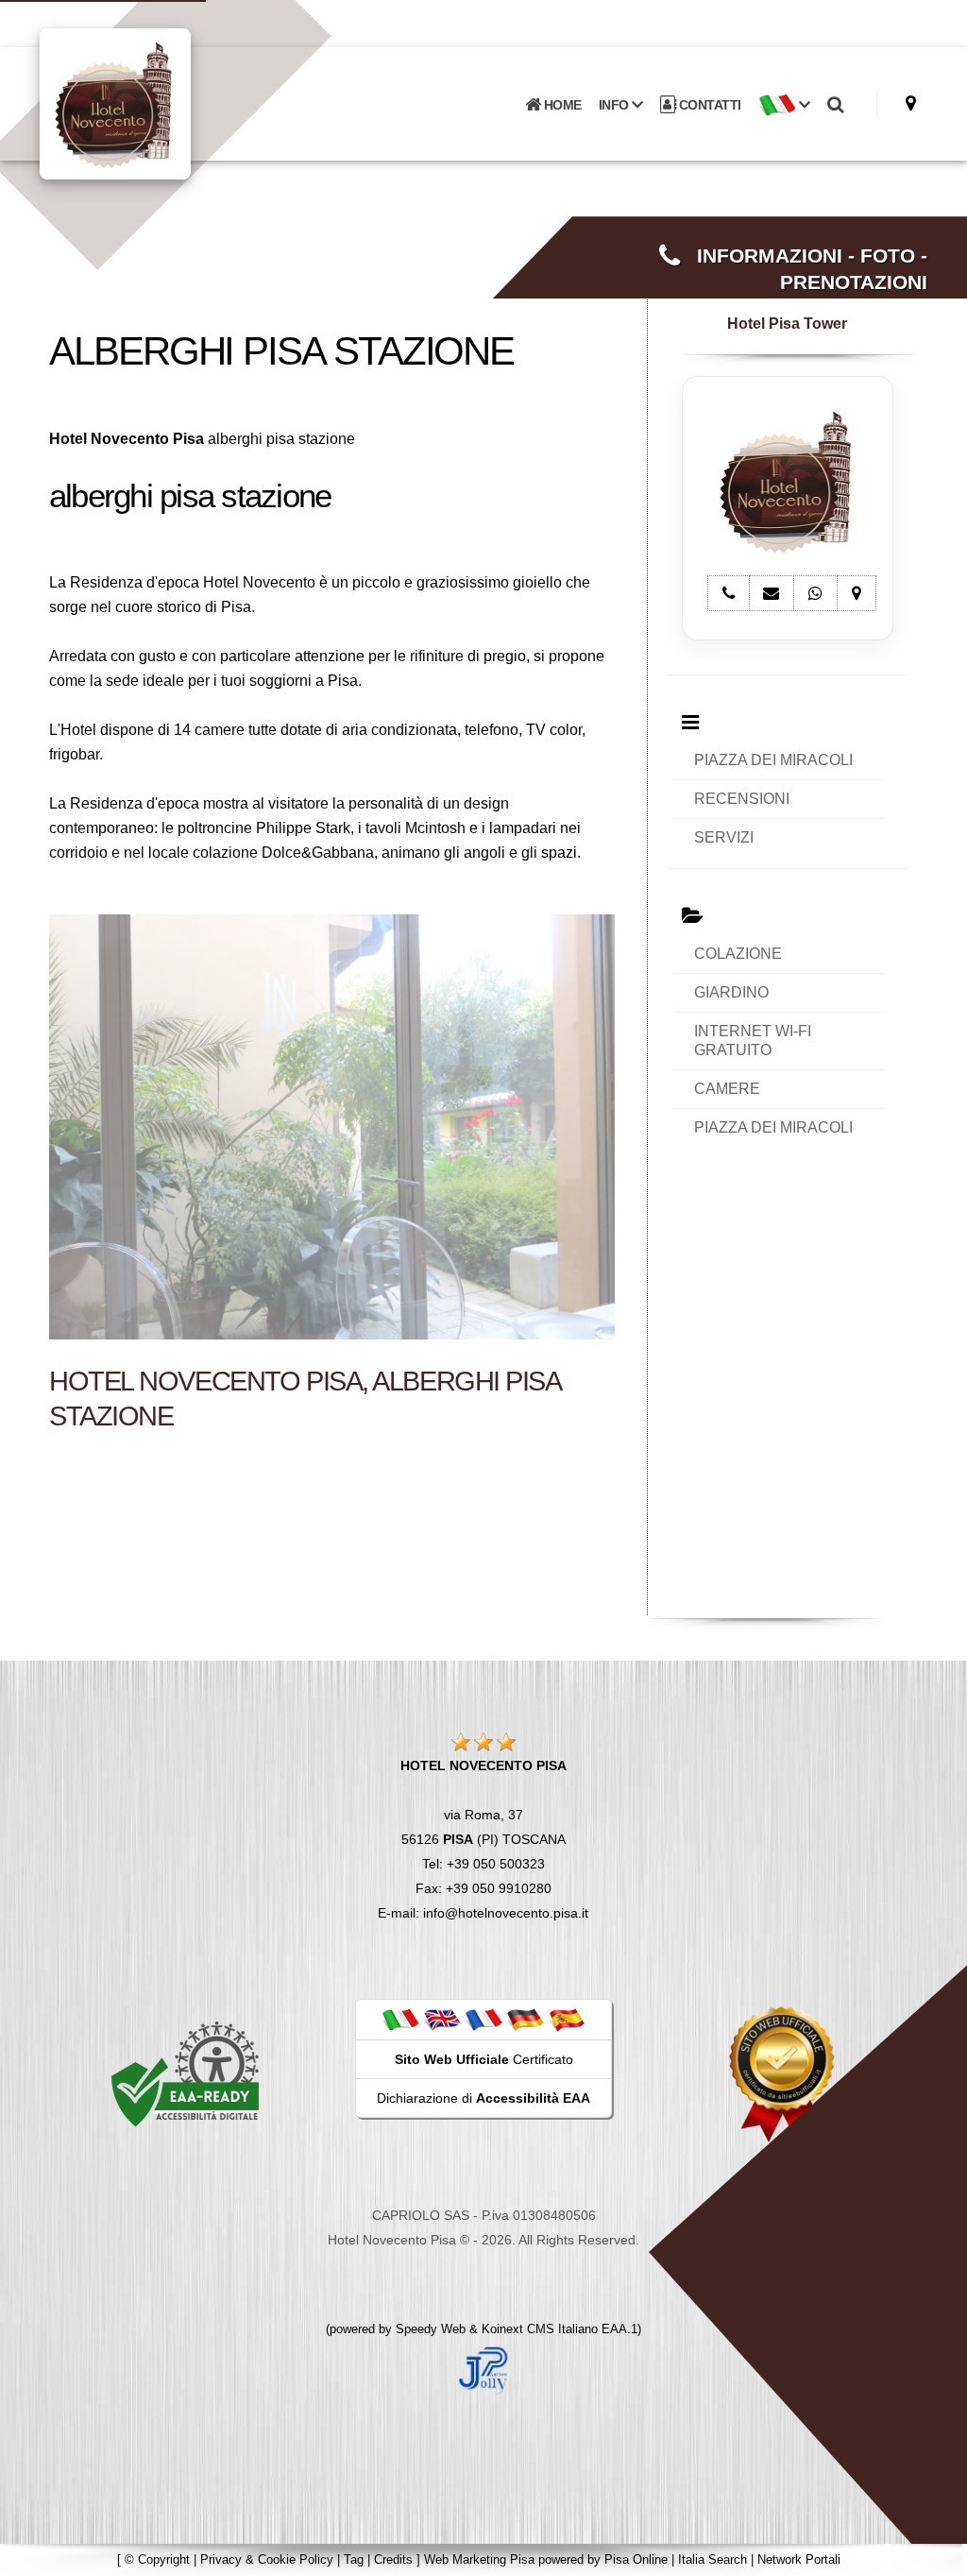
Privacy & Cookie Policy (267, 2559)
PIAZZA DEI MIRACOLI (773, 760)
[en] (442, 2019)
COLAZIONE (738, 954)
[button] (784, 105)
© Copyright (157, 2559)
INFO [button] (616, 105)
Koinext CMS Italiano (542, 2329)
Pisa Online (636, 2559)
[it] (400, 2019)
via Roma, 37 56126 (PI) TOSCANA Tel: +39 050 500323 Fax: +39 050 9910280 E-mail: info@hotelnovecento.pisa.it (483, 1839)
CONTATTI (708, 105)
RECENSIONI (742, 799)
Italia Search (713, 2559)
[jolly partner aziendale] (483, 2369)
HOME (561, 105)
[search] (835, 105)
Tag (354, 2559)
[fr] (483, 2019)
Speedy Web (431, 2329)
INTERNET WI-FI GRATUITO (753, 1041)
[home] (164, 102)
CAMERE (727, 1089)
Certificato (484, 2059)
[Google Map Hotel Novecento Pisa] (911, 103)
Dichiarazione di (483, 2098)
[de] (525, 2019)
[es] (567, 2019)
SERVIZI (724, 837)
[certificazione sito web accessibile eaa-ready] (185, 2073)
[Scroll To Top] (934, 2555)
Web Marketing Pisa (479, 2559)
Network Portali (799, 2559)
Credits (393, 2559)
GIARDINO (731, 992)
